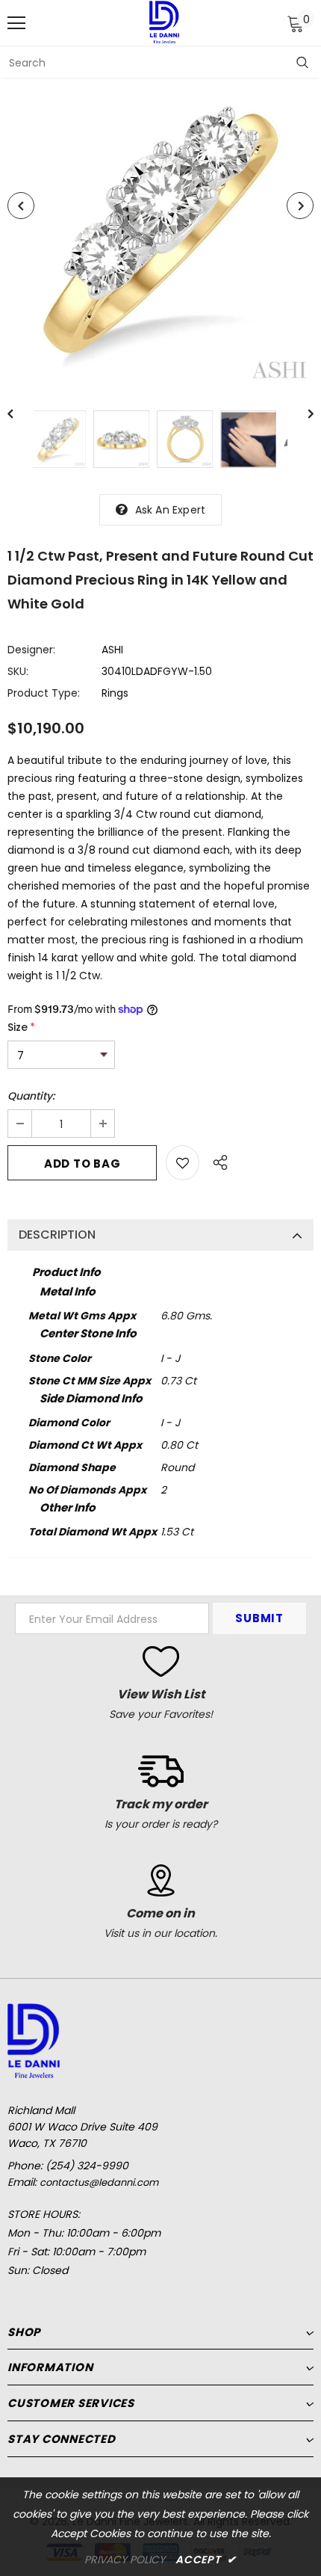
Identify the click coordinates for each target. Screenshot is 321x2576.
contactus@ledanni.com (99, 2182)
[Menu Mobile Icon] (16, 23)
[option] (160, 232)
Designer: (31, 650)
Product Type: (44, 693)
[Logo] (164, 22)
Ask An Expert (171, 510)
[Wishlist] (183, 1163)
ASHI (112, 650)
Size (21, 1027)
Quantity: (31, 1096)
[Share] (216, 1160)
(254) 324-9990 (87, 2166)
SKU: (18, 671)
